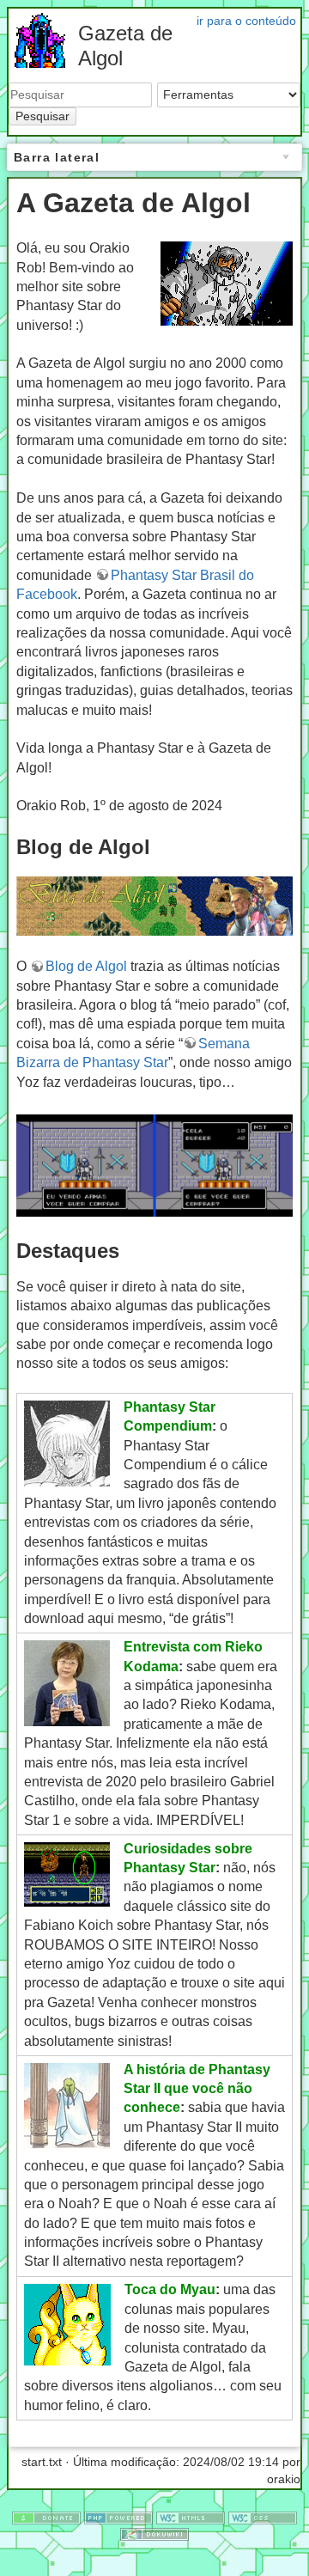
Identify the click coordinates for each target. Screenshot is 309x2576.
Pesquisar (42, 116)
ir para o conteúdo (246, 21)
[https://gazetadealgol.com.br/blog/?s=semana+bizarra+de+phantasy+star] (154, 1165)
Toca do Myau (170, 2289)
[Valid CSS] (263, 2517)
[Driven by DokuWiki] (154, 2534)
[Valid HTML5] (191, 2517)
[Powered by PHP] (118, 2517)
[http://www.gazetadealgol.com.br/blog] (154, 905)
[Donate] (46, 2517)
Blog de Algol (86, 966)
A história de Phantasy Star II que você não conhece (197, 2089)
